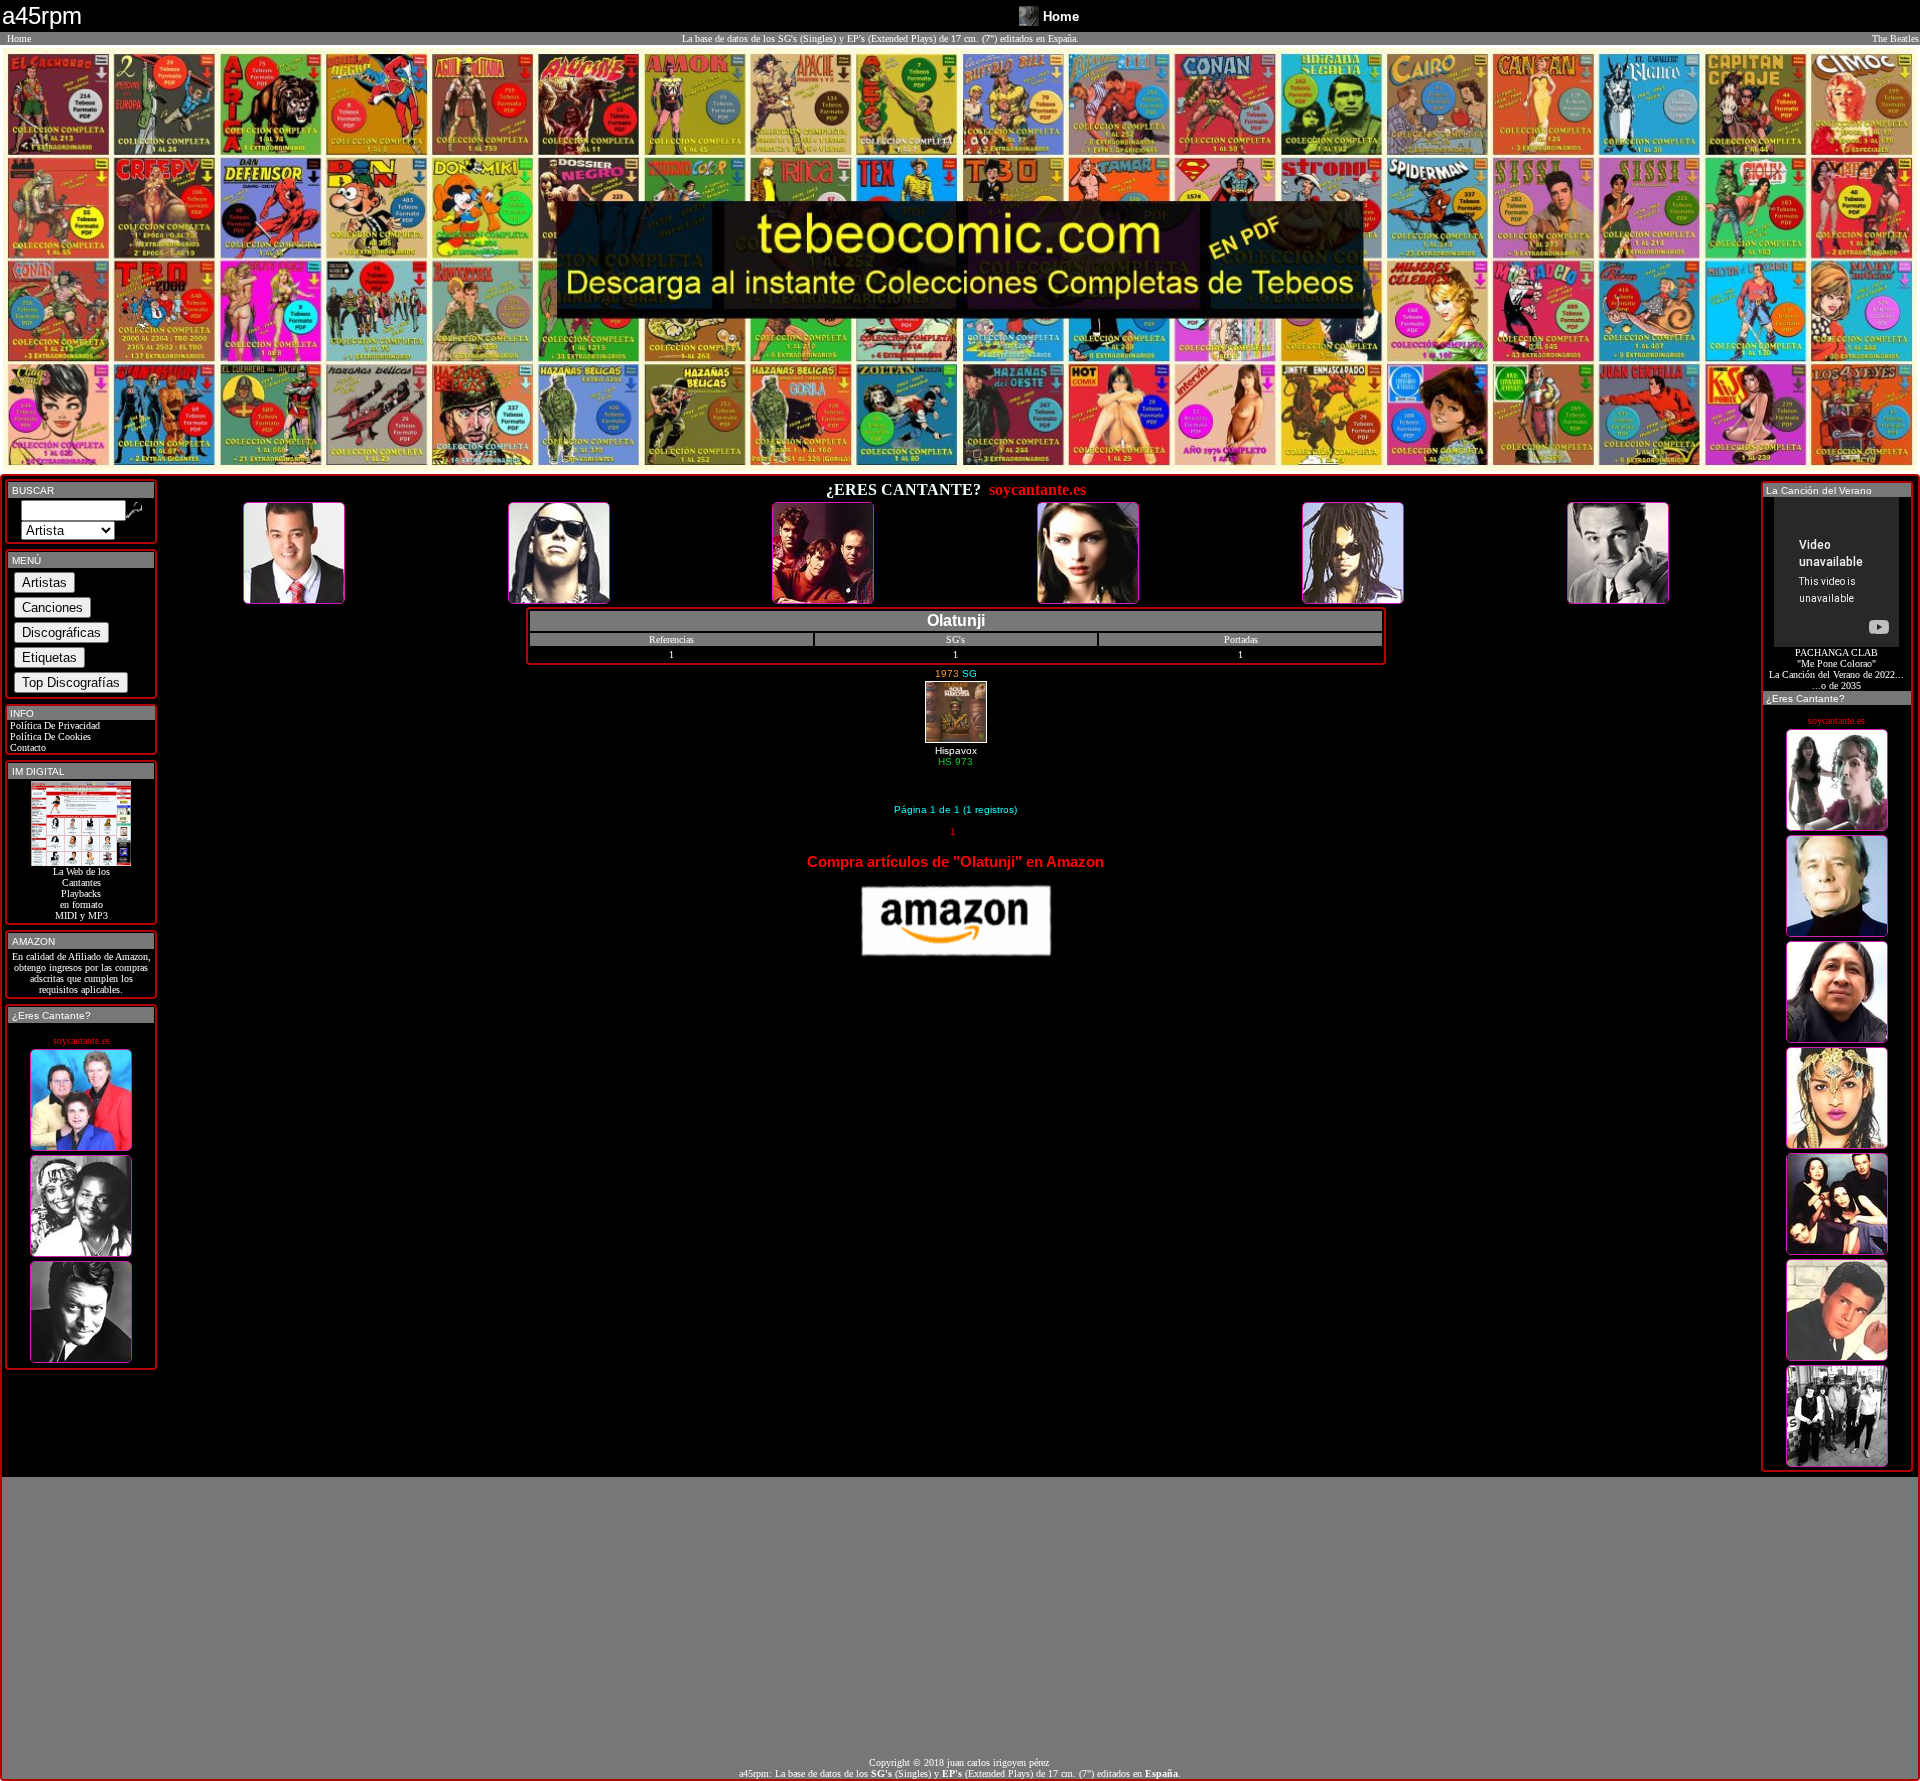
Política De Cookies (49, 736)
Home (19, 38)
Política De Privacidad (53, 725)
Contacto (26, 747)
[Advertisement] (960, 1617)
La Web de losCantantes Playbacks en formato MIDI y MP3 (81, 893)
